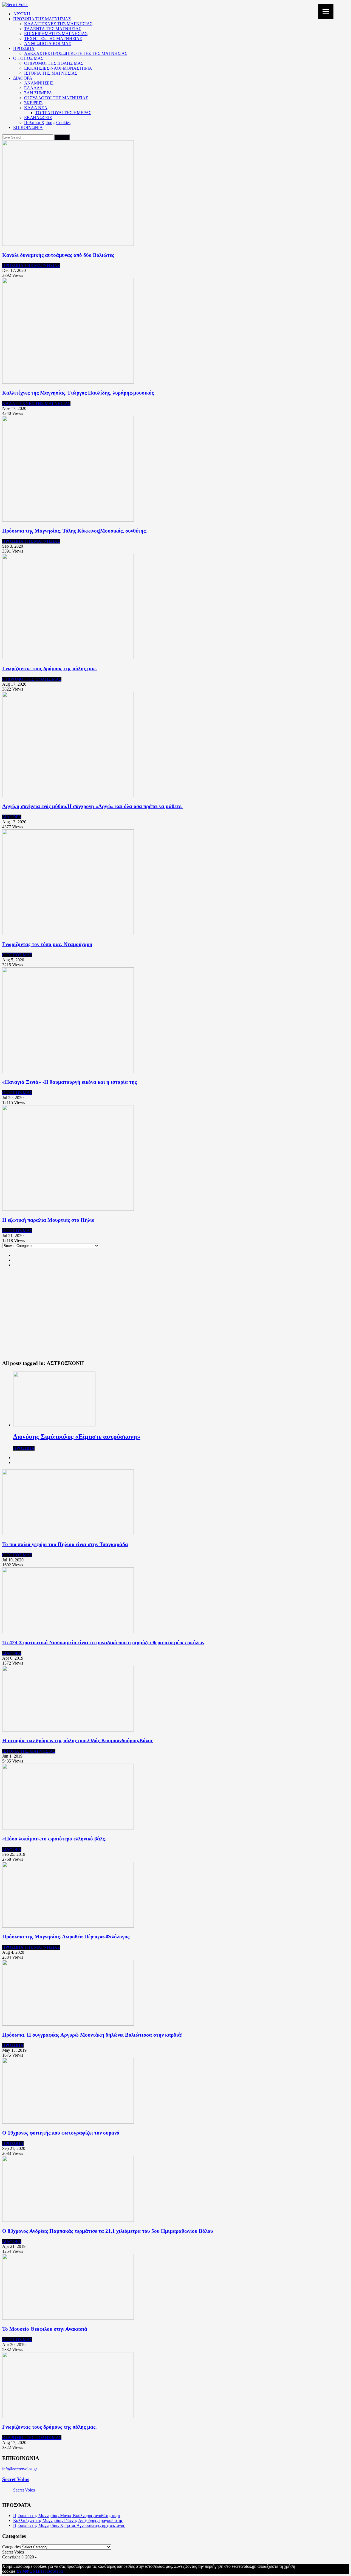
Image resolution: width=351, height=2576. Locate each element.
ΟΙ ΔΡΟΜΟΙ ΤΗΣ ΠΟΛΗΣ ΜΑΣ (54, 63)
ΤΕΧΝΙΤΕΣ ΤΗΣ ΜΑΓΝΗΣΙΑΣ (53, 39)
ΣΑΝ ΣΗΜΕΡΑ (38, 93)
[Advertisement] (175, 1317)
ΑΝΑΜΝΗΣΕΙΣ (39, 83)
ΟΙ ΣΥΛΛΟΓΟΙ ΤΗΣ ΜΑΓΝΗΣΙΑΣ (56, 98)
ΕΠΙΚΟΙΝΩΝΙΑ (28, 127)
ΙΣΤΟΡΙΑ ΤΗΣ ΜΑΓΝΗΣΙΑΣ (51, 73)
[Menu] (326, 12)
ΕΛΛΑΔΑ (33, 88)
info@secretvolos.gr (20, 2469)
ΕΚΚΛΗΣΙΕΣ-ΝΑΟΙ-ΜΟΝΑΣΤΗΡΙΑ (58, 68)
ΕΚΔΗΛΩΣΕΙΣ (38, 118)
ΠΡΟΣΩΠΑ (24, 48)
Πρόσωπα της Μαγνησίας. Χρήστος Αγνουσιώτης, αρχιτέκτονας (69, 2525)
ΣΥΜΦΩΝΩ (28, 2571)
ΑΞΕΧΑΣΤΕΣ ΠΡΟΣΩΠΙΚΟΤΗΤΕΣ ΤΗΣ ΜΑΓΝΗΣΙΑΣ (76, 53)
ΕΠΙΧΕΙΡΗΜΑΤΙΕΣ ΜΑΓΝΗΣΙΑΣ (56, 34)
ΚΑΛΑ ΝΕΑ (36, 108)
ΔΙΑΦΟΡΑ (23, 78)
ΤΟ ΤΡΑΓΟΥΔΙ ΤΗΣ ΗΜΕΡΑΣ (63, 113)
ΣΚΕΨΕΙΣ (33, 103)
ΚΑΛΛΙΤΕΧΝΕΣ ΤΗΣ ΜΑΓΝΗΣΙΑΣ (58, 24)
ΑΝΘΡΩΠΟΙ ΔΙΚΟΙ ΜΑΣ (48, 43)
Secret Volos (16, 2479)
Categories (11, 2547)
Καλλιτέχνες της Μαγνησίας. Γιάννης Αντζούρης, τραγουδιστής (68, 2520)
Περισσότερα (51, 2571)
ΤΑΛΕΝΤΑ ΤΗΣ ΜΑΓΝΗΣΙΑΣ (53, 29)
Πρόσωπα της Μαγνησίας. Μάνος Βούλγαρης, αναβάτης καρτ (67, 2516)
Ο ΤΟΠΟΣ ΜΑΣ (28, 58)
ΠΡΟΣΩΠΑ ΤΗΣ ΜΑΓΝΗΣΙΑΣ (42, 19)
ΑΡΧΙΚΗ (22, 14)
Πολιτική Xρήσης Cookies (47, 123)
